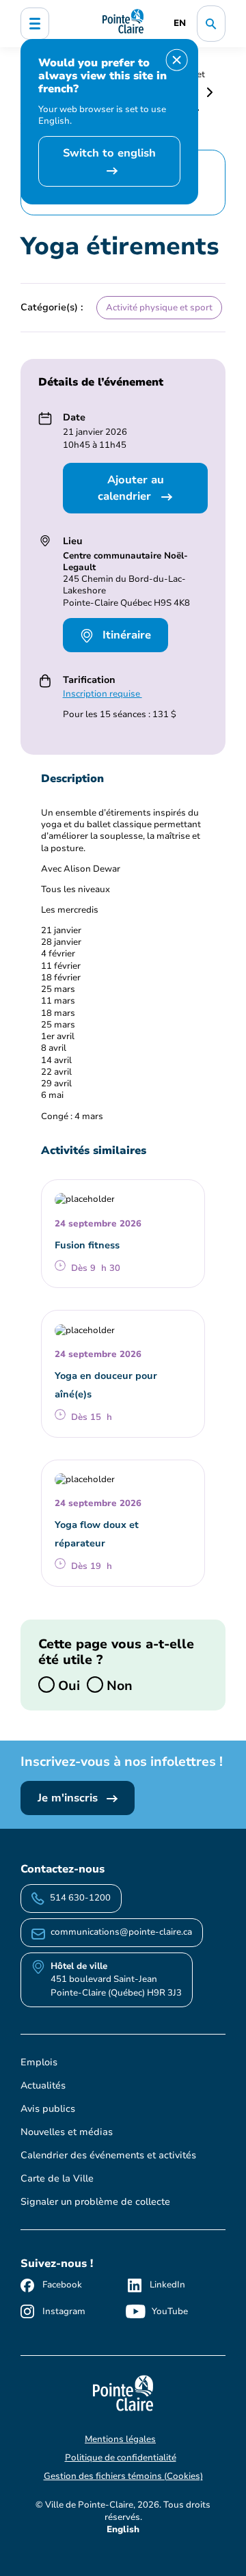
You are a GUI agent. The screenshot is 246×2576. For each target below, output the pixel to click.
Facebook (62, 2285)
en (180, 23)
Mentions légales (120, 2439)
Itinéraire (125, 635)
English (123, 2530)
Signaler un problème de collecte (95, 2202)
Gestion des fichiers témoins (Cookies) (123, 2476)
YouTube (170, 2311)
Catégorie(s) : (52, 307)
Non (118, 1685)
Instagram (64, 2311)
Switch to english (109, 153)
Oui (67, 1685)
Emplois (39, 2062)
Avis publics (48, 2109)
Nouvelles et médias (67, 2132)
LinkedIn (167, 2285)
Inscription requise (102, 694)
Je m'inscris (69, 1798)
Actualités (43, 2085)
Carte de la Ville (57, 2178)
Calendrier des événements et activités (108, 2155)
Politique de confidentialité (121, 2458)
